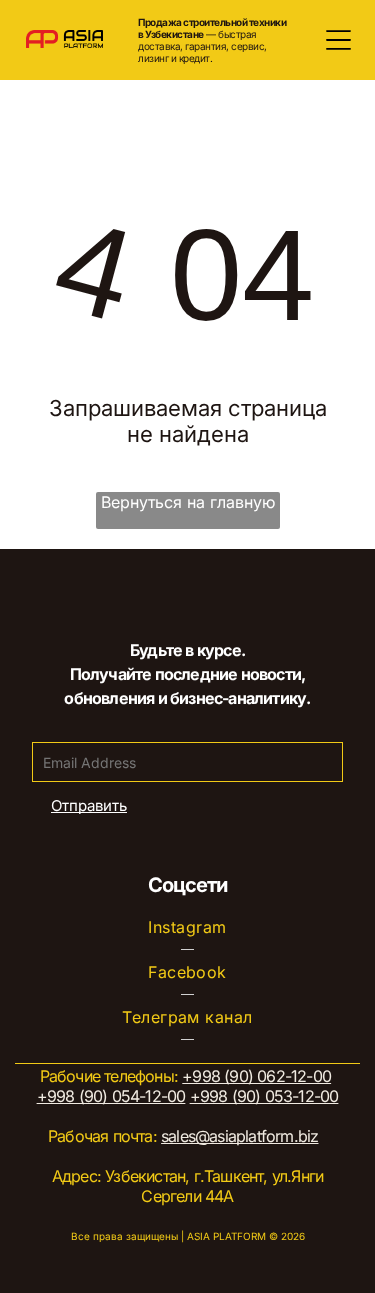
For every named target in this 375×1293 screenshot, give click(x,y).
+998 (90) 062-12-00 (256, 1076)
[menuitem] (187, 927)
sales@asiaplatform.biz (239, 1136)
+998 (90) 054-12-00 (111, 1096)
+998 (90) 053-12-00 (264, 1096)
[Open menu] (338, 40)
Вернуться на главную (188, 502)
